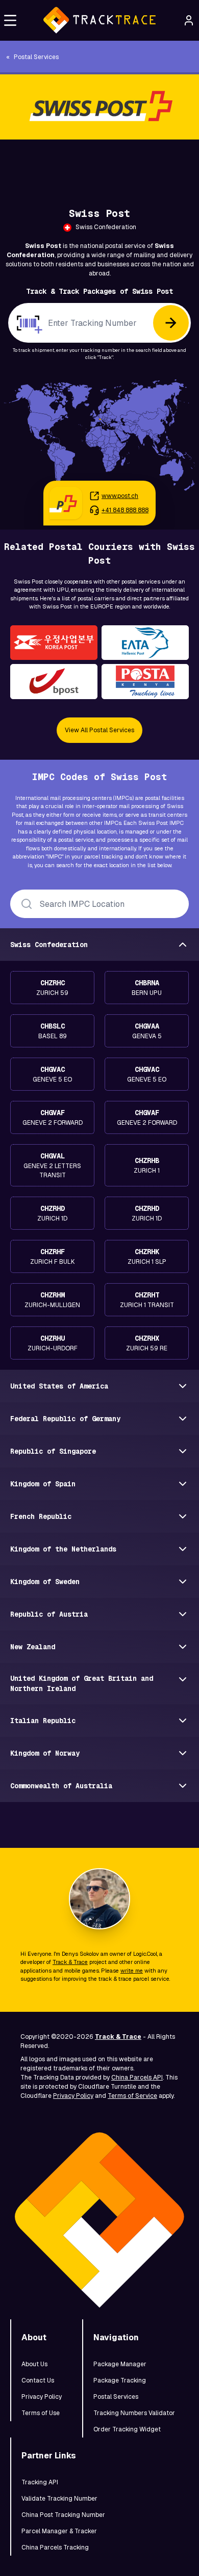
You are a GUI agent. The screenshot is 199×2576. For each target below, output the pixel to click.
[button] (10, 20)
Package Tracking (120, 2380)
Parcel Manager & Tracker (59, 2531)
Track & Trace (70, 1962)
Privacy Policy (73, 2096)
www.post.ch (120, 496)
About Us (34, 2364)
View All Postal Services (99, 730)
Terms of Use (41, 2413)
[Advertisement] (99, 162)
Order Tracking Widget (127, 2429)
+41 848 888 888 (125, 510)
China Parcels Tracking (55, 2547)
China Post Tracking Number (63, 2515)
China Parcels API (137, 2078)
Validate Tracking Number (59, 2499)
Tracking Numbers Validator (134, 2413)
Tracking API (40, 2482)
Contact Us (38, 2380)
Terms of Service (132, 2096)
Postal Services (116, 2397)
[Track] (171, 323)
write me (132, 1971)
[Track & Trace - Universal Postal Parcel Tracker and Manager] (99, 20)
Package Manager (120, 2364)
